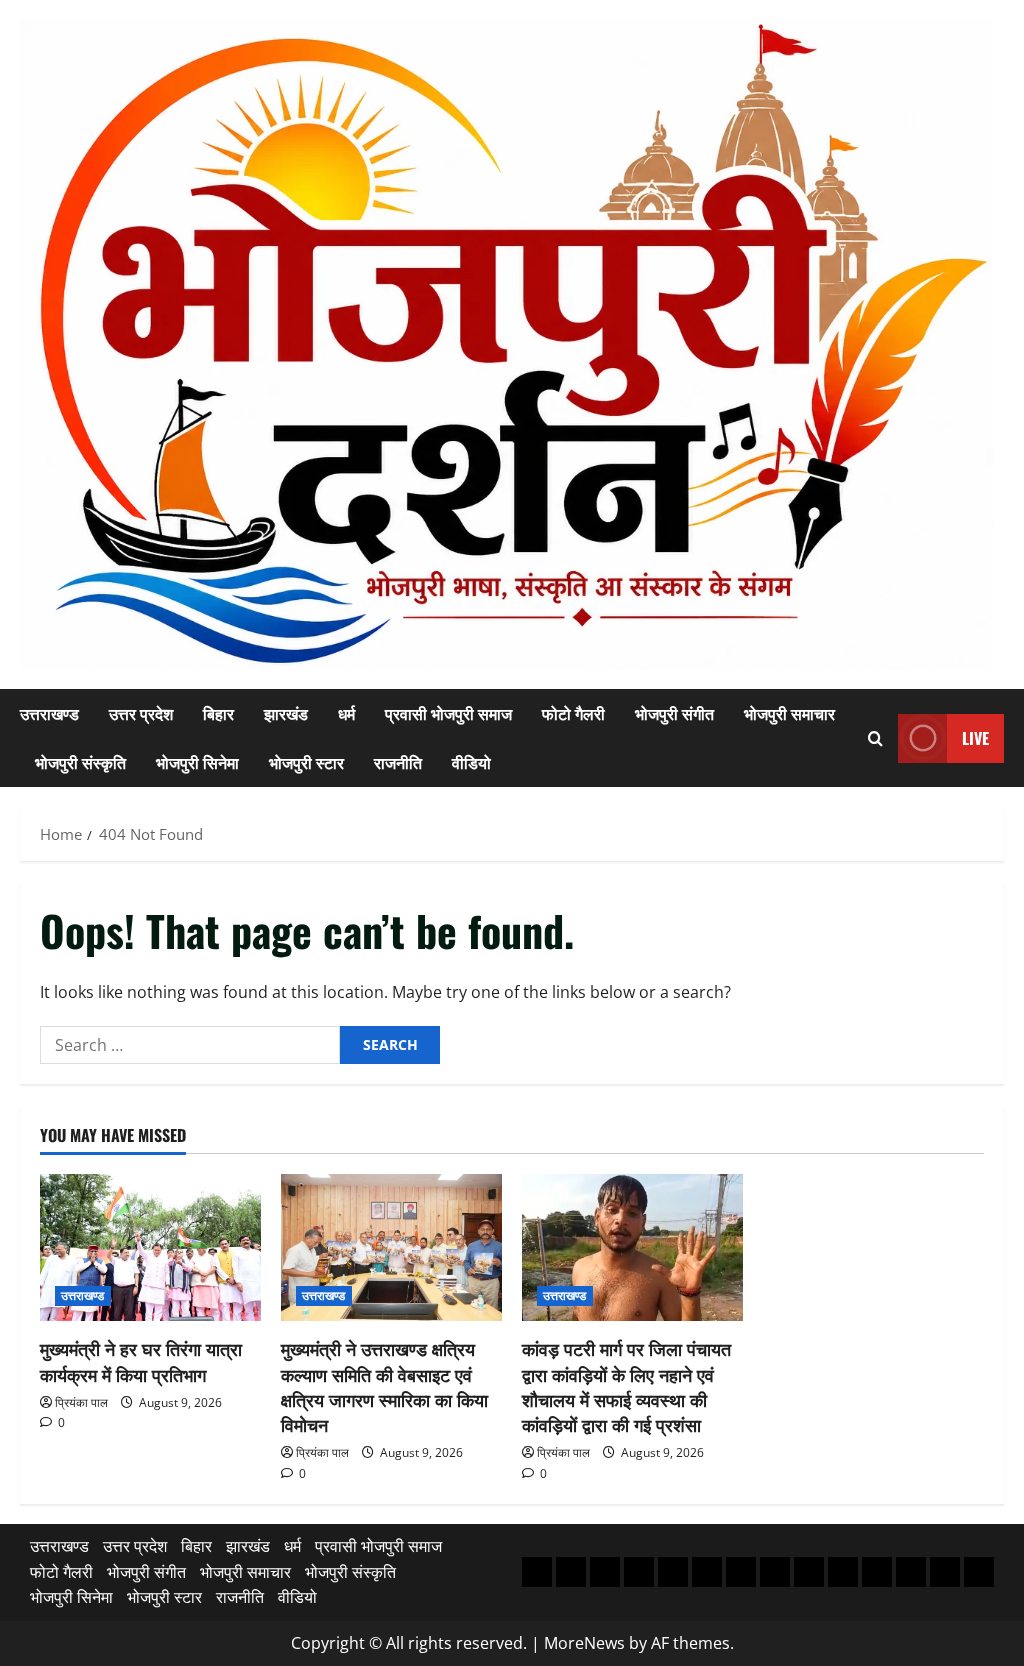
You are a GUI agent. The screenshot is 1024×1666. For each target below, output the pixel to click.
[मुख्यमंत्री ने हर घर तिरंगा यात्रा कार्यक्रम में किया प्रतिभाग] (150, 1247)
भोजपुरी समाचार (789, 713)
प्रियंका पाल (81, 1402)
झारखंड (286, 713)
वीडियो (471, 762)
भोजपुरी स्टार (306, 762)
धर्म (346, 713)
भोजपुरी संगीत (674, 713)
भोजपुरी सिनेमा (197, 762)
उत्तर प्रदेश (141, 713)
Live (975, 738)
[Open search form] (875, 738)
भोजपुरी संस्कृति (80, 762)
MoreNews (584, 1643)
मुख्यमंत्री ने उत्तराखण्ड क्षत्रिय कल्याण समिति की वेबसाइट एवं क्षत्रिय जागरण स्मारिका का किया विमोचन (384, 1386)
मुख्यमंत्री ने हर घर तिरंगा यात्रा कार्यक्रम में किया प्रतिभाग (141, 1360)
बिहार (218, 713)
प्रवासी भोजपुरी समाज (448, 713)
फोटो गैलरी (573, 713)
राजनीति (398, 762)
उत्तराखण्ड (49, 713)
